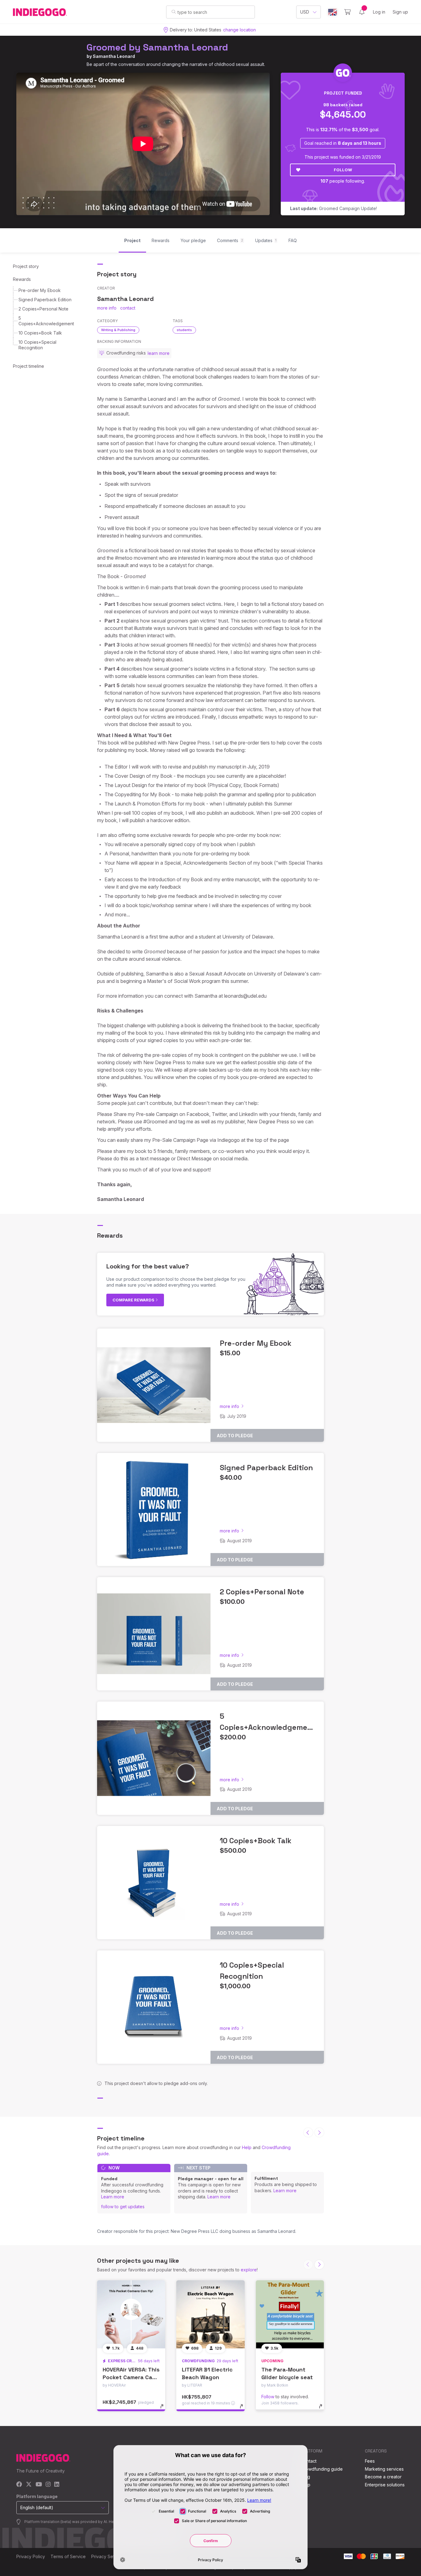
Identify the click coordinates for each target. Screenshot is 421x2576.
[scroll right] (319, 2132)
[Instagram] (48, 2485)
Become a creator (383, 2477)
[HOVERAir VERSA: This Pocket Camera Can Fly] (131, 2314)
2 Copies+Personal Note (43, 309)
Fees (370, 2461)
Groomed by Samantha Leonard (157, 47)
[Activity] (362, 12)
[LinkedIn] (57, 2485)
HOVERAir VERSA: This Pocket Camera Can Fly (131, 2377)
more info (107, 308)
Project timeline (29, 366)
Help (247, 2147)
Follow (343, 170)
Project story (26, 266)
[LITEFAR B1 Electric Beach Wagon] (210, 2314)
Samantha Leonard (114, 56)
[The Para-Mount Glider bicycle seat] (290, 2314)
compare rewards (134, 1300)
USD (305, 12)
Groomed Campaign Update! (333, 208)
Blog (305, 2477)
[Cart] (347, 12)
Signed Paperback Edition (45, 300)
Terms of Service (68, 2556)
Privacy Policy (31, 2556)
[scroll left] (308, 2132)
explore (249, 2270)
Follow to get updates (123, 2207)
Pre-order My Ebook (40, 290)
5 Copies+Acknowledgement (46, 321)
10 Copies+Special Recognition (37, 345)
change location (239, 30)
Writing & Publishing (118, 330)
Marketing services (384, 2469)
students (184, 330)
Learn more (113, 2197)
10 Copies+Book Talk (40, 333)
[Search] (174, 12)
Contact (309, 2461)
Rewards (22, 279)
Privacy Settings (108, 2556)
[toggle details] (165, 2409)
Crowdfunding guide (322, 2469)
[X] (29, 2485)
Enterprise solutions (385, 2485)
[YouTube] (39, 2485)
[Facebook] (19, 2485)
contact (128, 308)
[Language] (333, 12)
